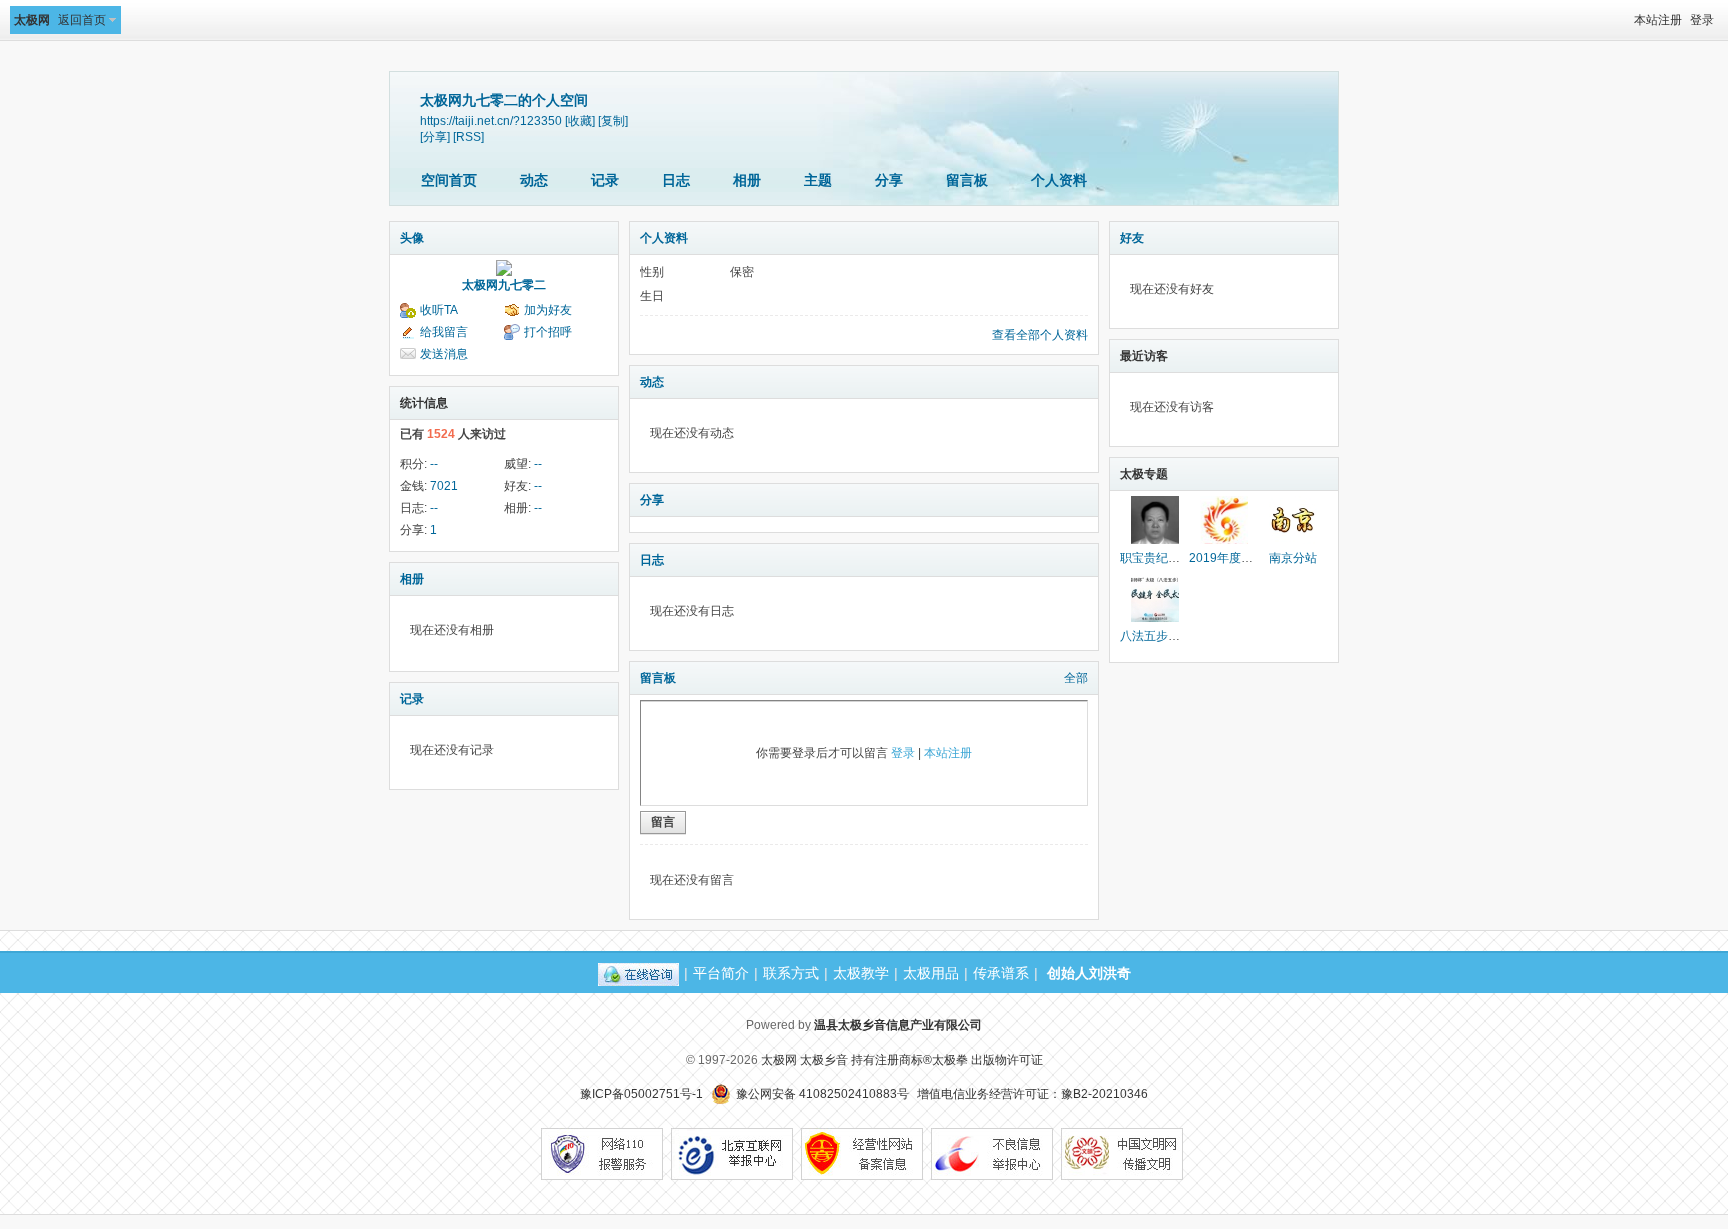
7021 (444, 486)
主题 (818, 180)
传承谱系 (1001, 973)
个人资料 (1059, 180)
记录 (605, 180)
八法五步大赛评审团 (1174, 636)
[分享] (435, 136)
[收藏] (580, 120)
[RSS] (468, 136)
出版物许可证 (1007, 1060)
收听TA (439, 310)
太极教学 (861, 973)
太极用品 (931, 973)
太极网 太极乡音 (804, 1060)
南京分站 (1293, 558)
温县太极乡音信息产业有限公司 (898, 1025)
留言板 (967, 180)
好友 (1132, 238)
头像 (412, 238)
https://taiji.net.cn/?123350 (491, 120)
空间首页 (449, 180)
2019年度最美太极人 (1245, 558)
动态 (534, 180)
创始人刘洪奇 (1089, 973)
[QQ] (638, 973)
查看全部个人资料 (1040, 335)
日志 (676, 180)
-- (434, 464)
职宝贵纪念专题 (1162, 558)
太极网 (32, 20)
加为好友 (548, 310)
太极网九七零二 (504, 285)
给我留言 (444, 332)
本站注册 (1658, 20)
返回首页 (82, 20)
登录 (1702, 20)
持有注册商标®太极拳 (909, 1060)
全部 (1076, 678)
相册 (747, 180)
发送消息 (444, 354)
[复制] (613, 120)
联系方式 (791, 973)
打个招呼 (548, 332)
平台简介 (721, 973)
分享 (889, 180)
